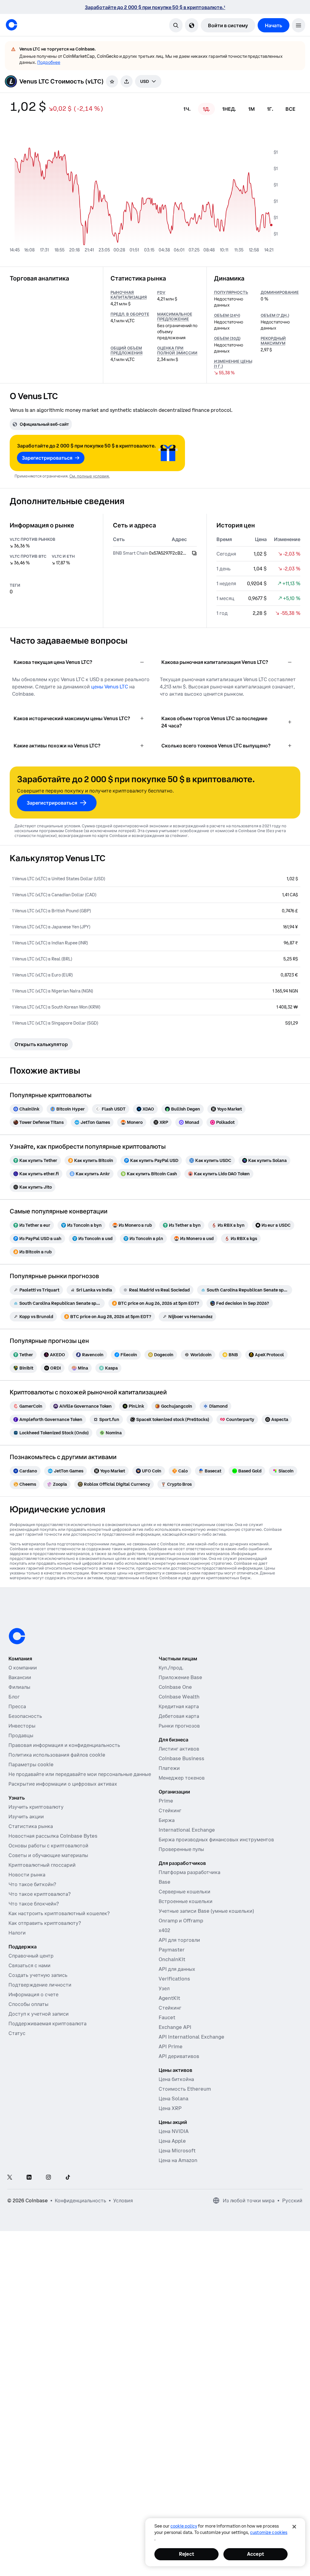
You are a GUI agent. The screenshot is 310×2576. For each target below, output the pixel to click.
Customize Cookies (269, 2532)
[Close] (294, 2527)
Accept (256, 2554)
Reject (186, 2554)
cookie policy (184, 2526)
